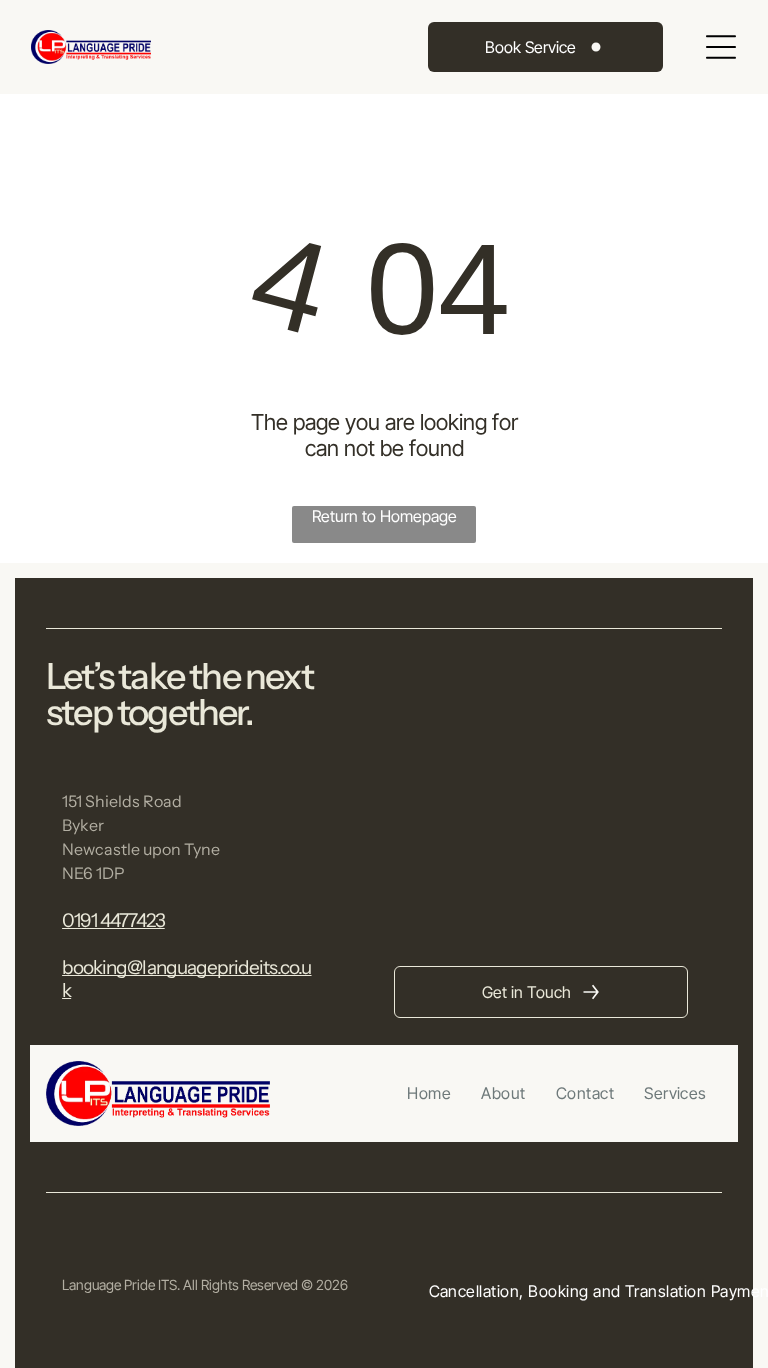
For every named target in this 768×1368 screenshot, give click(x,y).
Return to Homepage (384, 516)
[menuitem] (429, 1093)
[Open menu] (721, 47)
